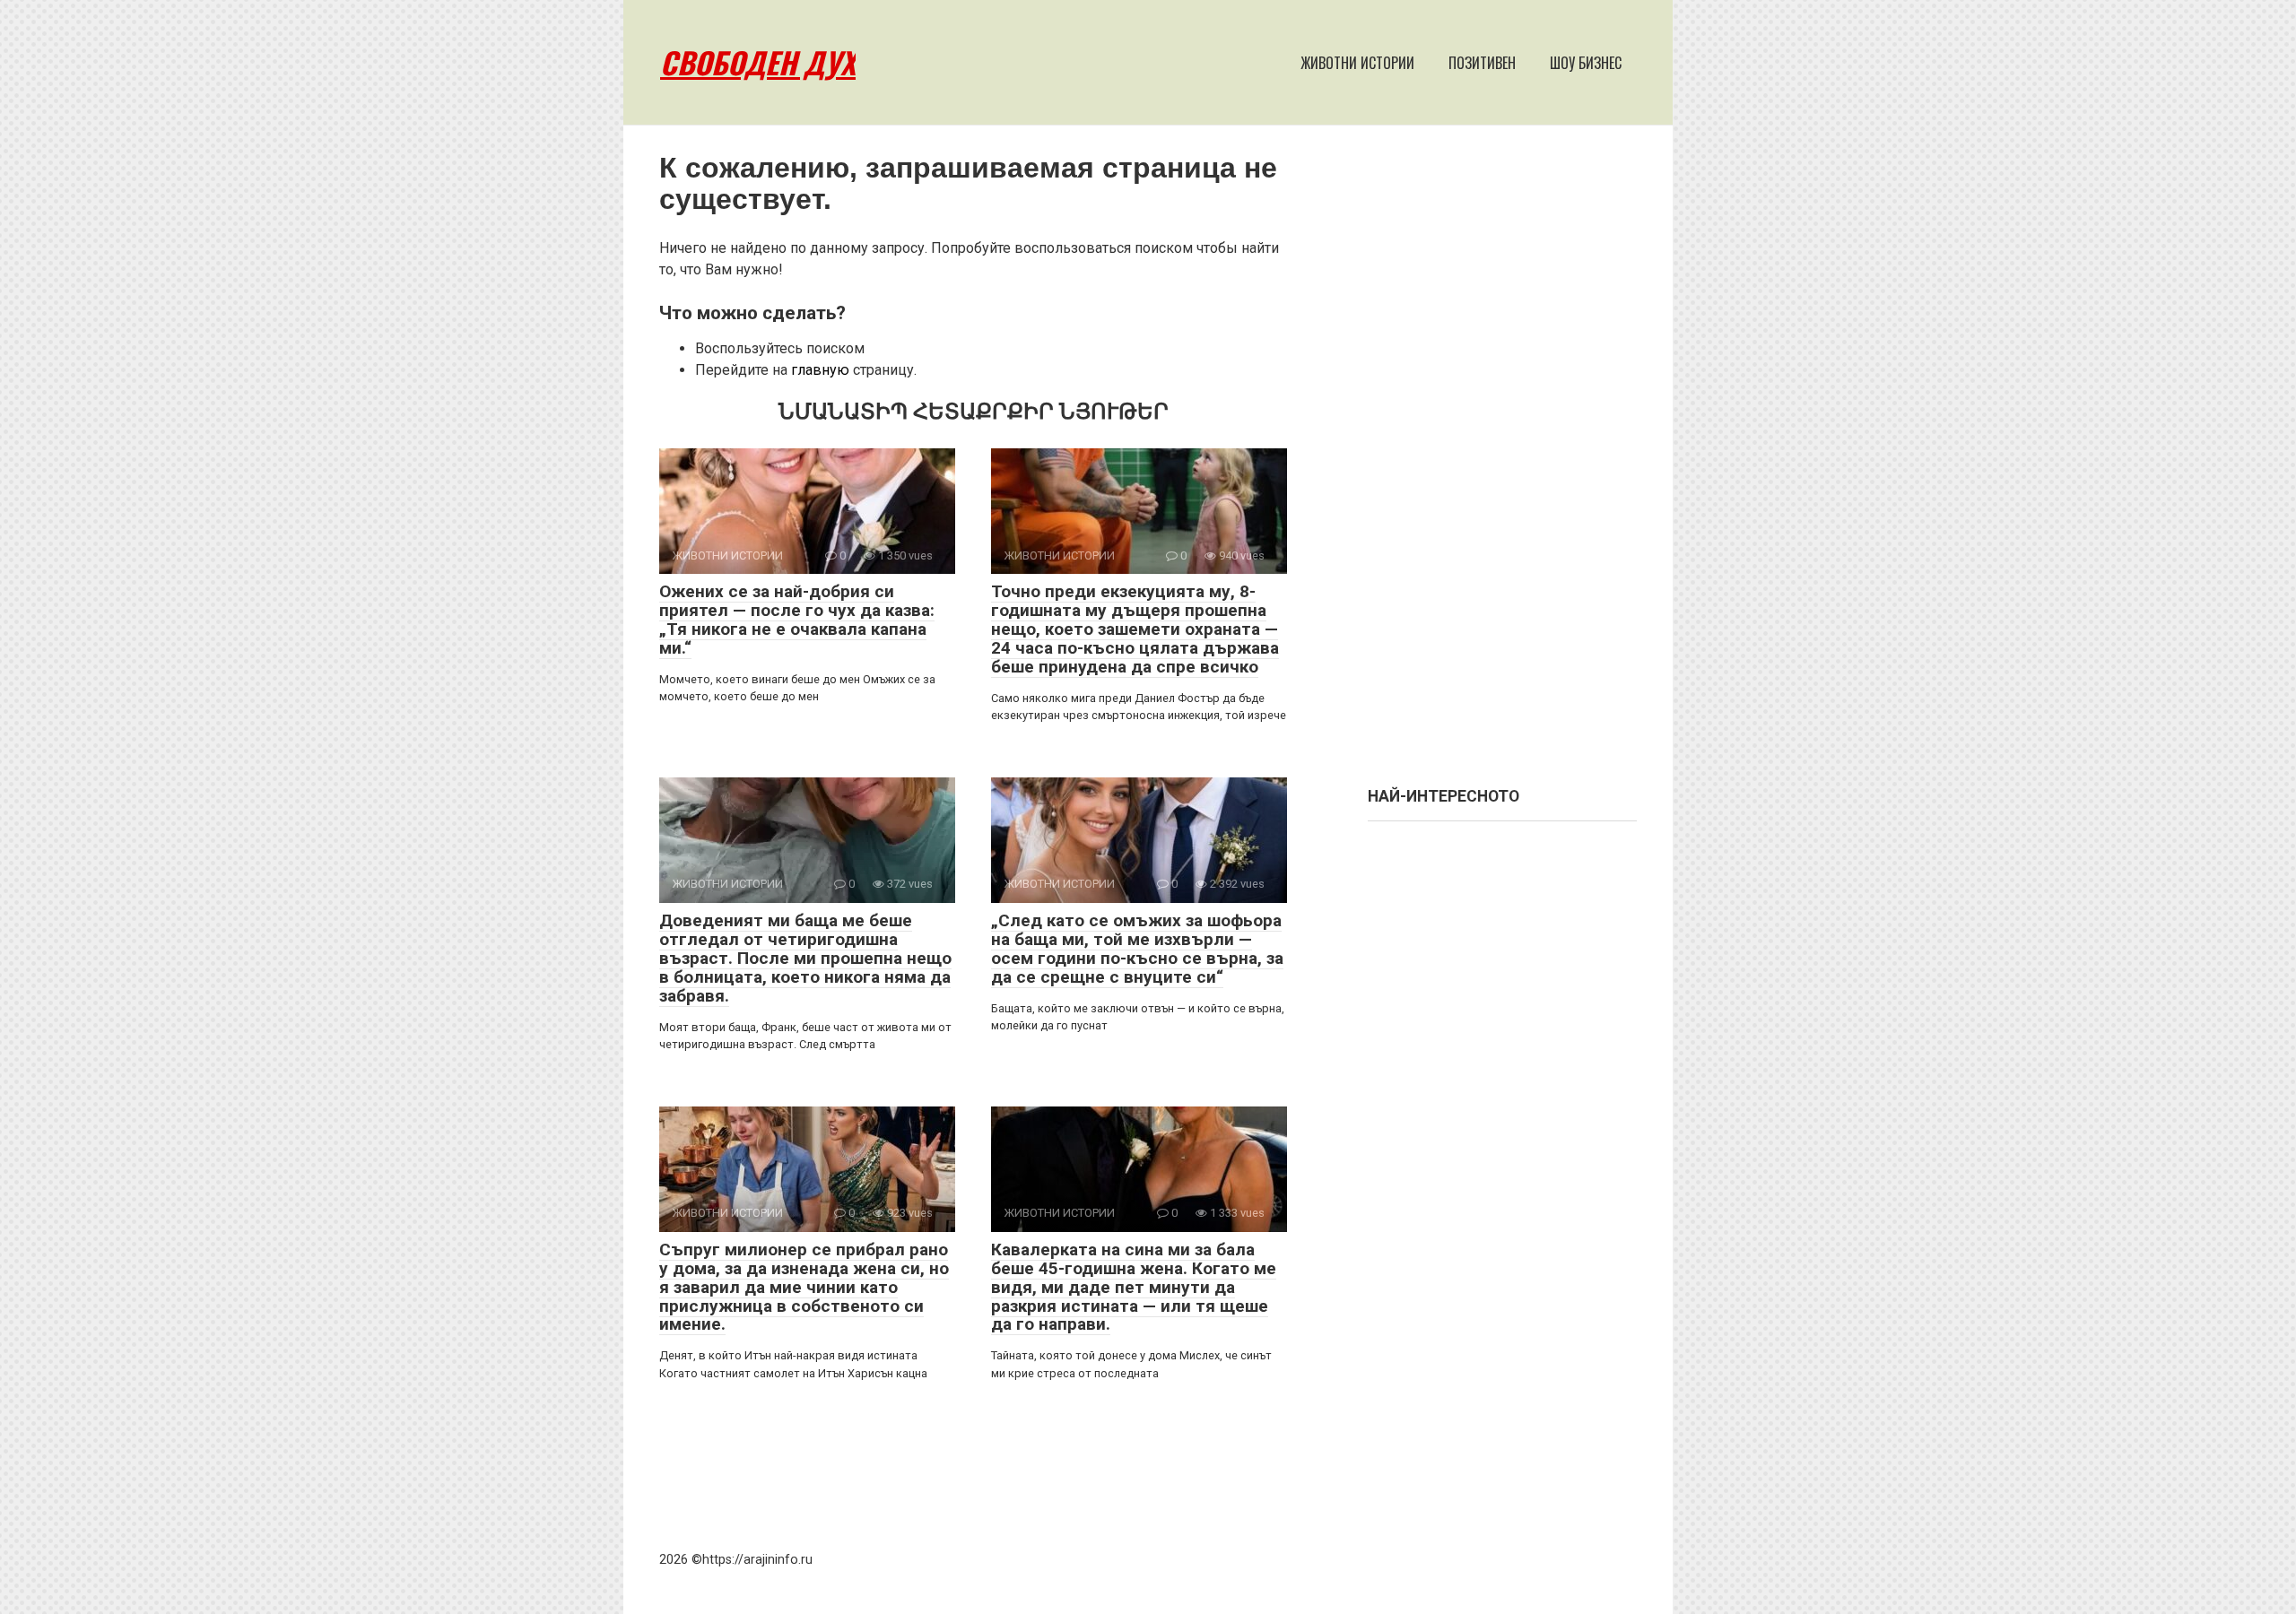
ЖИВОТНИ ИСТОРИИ (1357, 63)
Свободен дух (758, 62)
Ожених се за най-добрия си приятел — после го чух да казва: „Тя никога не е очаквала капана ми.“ (797, 620)
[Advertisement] (1502, 464)
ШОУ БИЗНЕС (1586, 63)
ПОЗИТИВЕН (1482, 63)
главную (820, 370)
